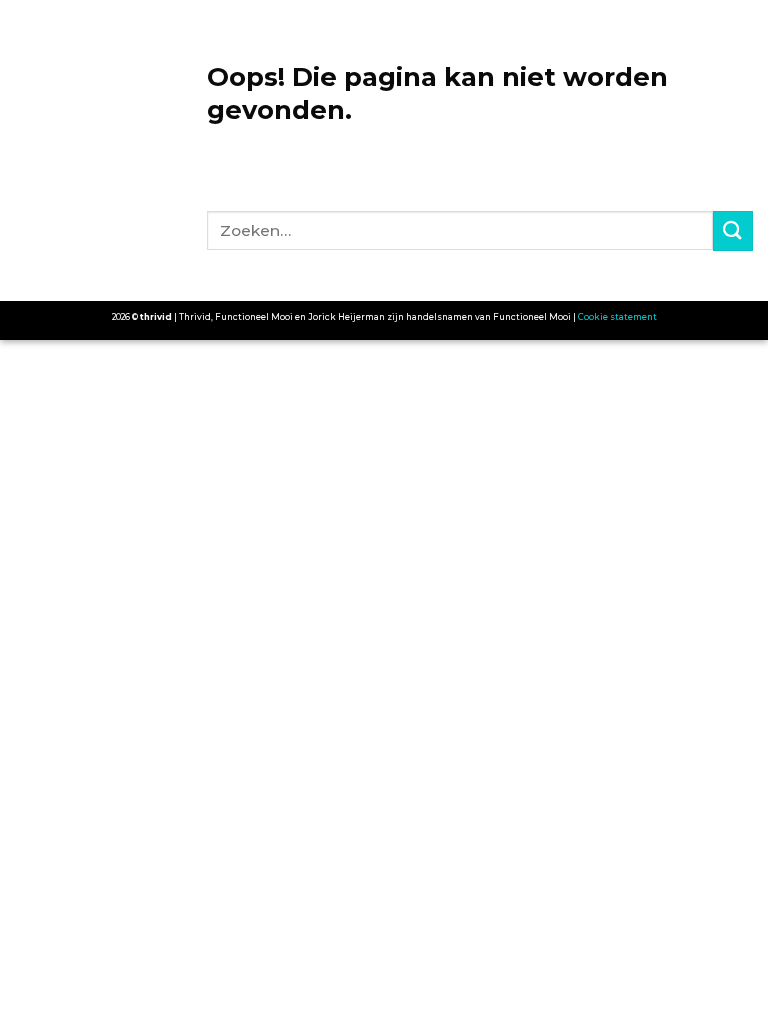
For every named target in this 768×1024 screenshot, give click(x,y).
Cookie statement (617, 317)
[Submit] (733, 230)
